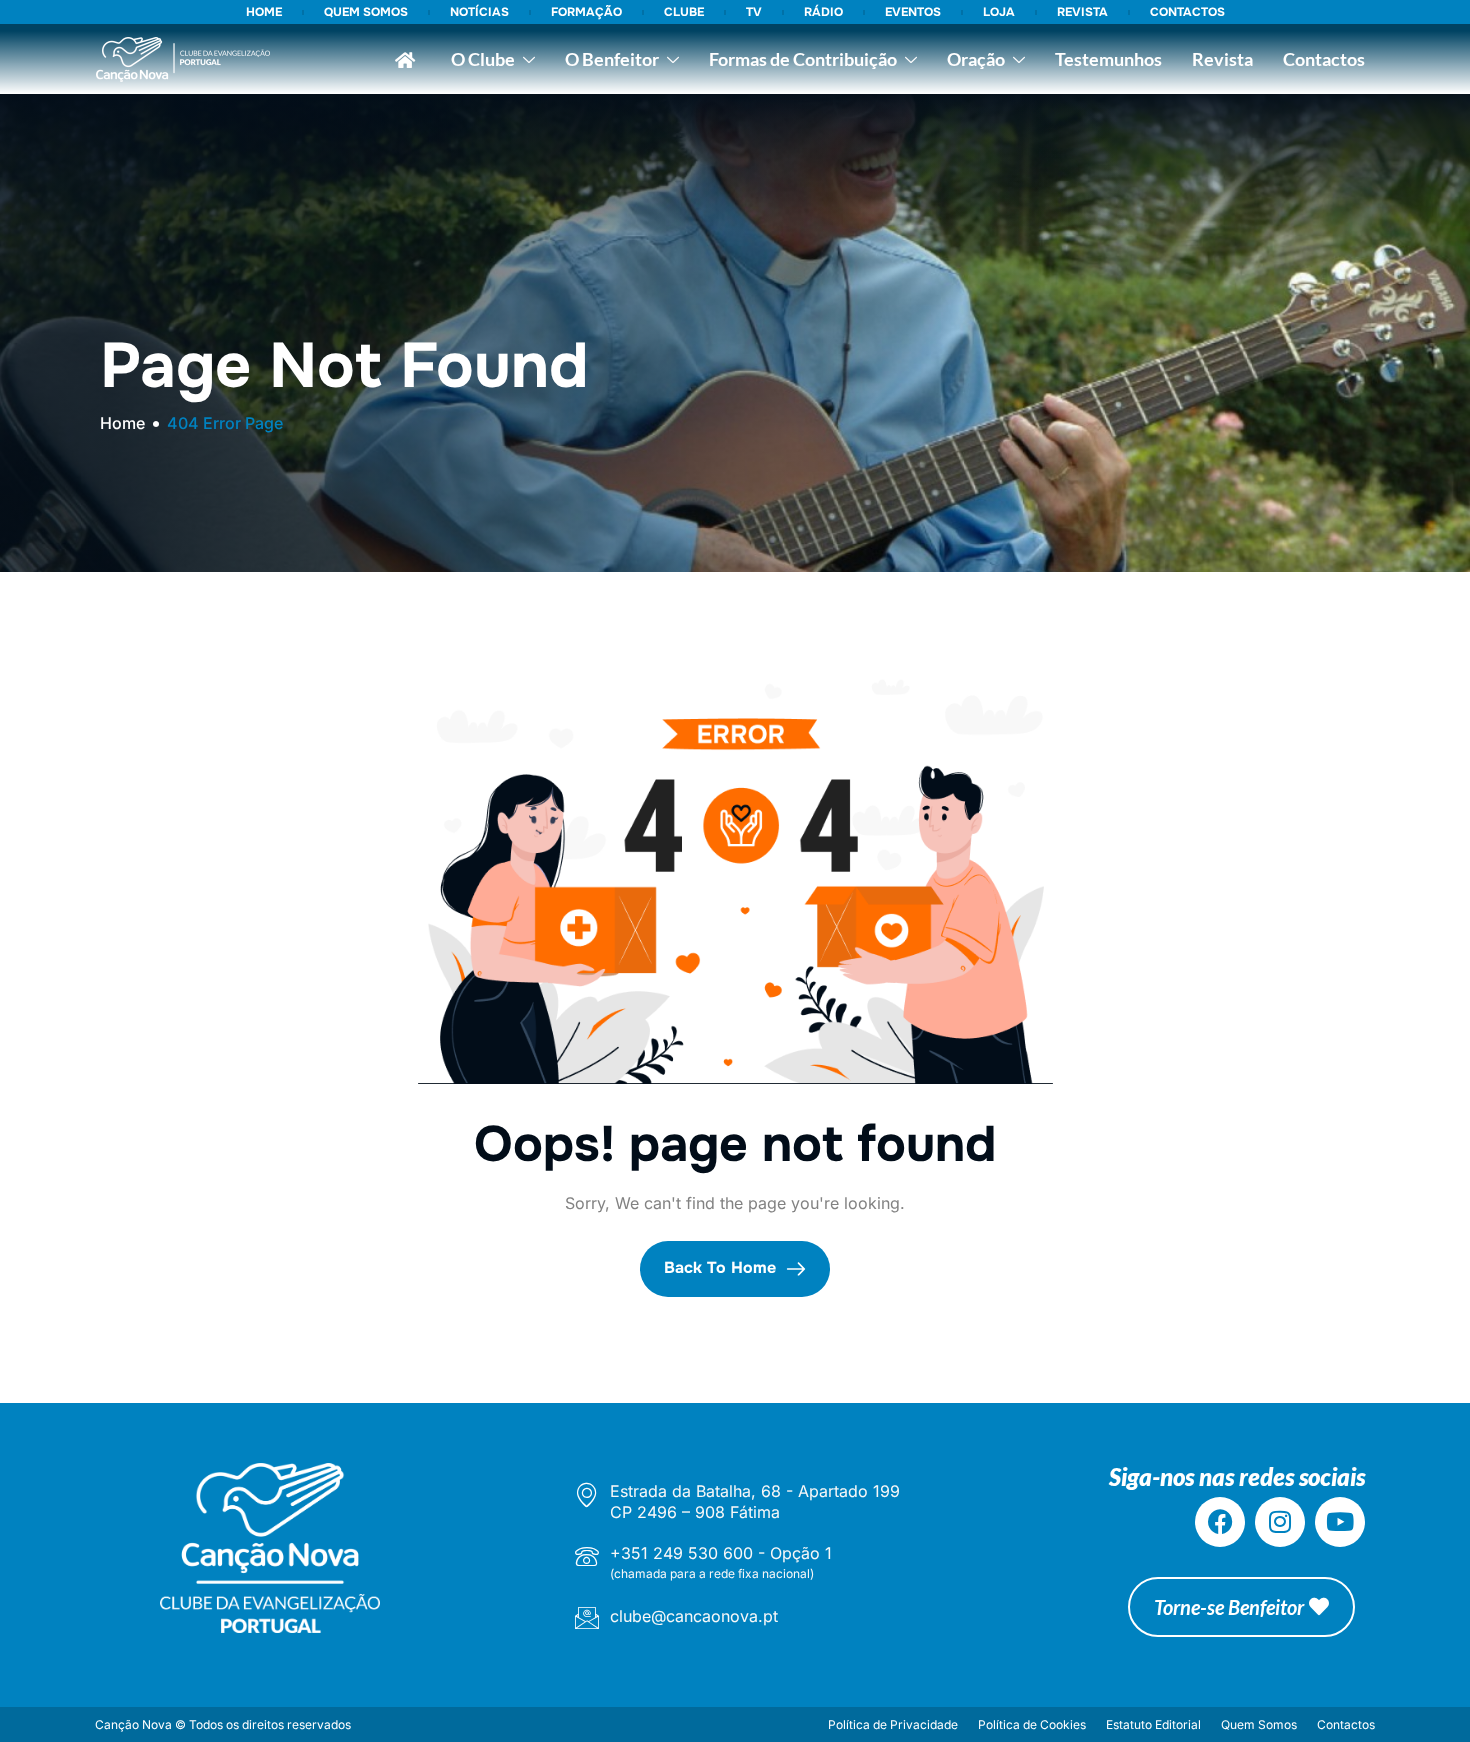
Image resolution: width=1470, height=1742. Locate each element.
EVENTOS (913, 12)
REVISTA (1082, 12)
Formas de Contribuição (803, 59)
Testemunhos (1108, 59)
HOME (264, 12)
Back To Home (722, 1268)
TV (754, 12)
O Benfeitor (612, 59)
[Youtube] (1340, 1522)
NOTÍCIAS (479, 12)
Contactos (1324, 59)
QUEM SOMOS (366, 12)
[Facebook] (1220, 1522)
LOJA (999, 12)
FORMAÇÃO (586, 12)
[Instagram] (1280, 1522)
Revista (1222, 59)
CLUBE (684, 12)
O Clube (483, 59)
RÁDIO (823, 12)
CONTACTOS (1187, 12)
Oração (976, 59)
